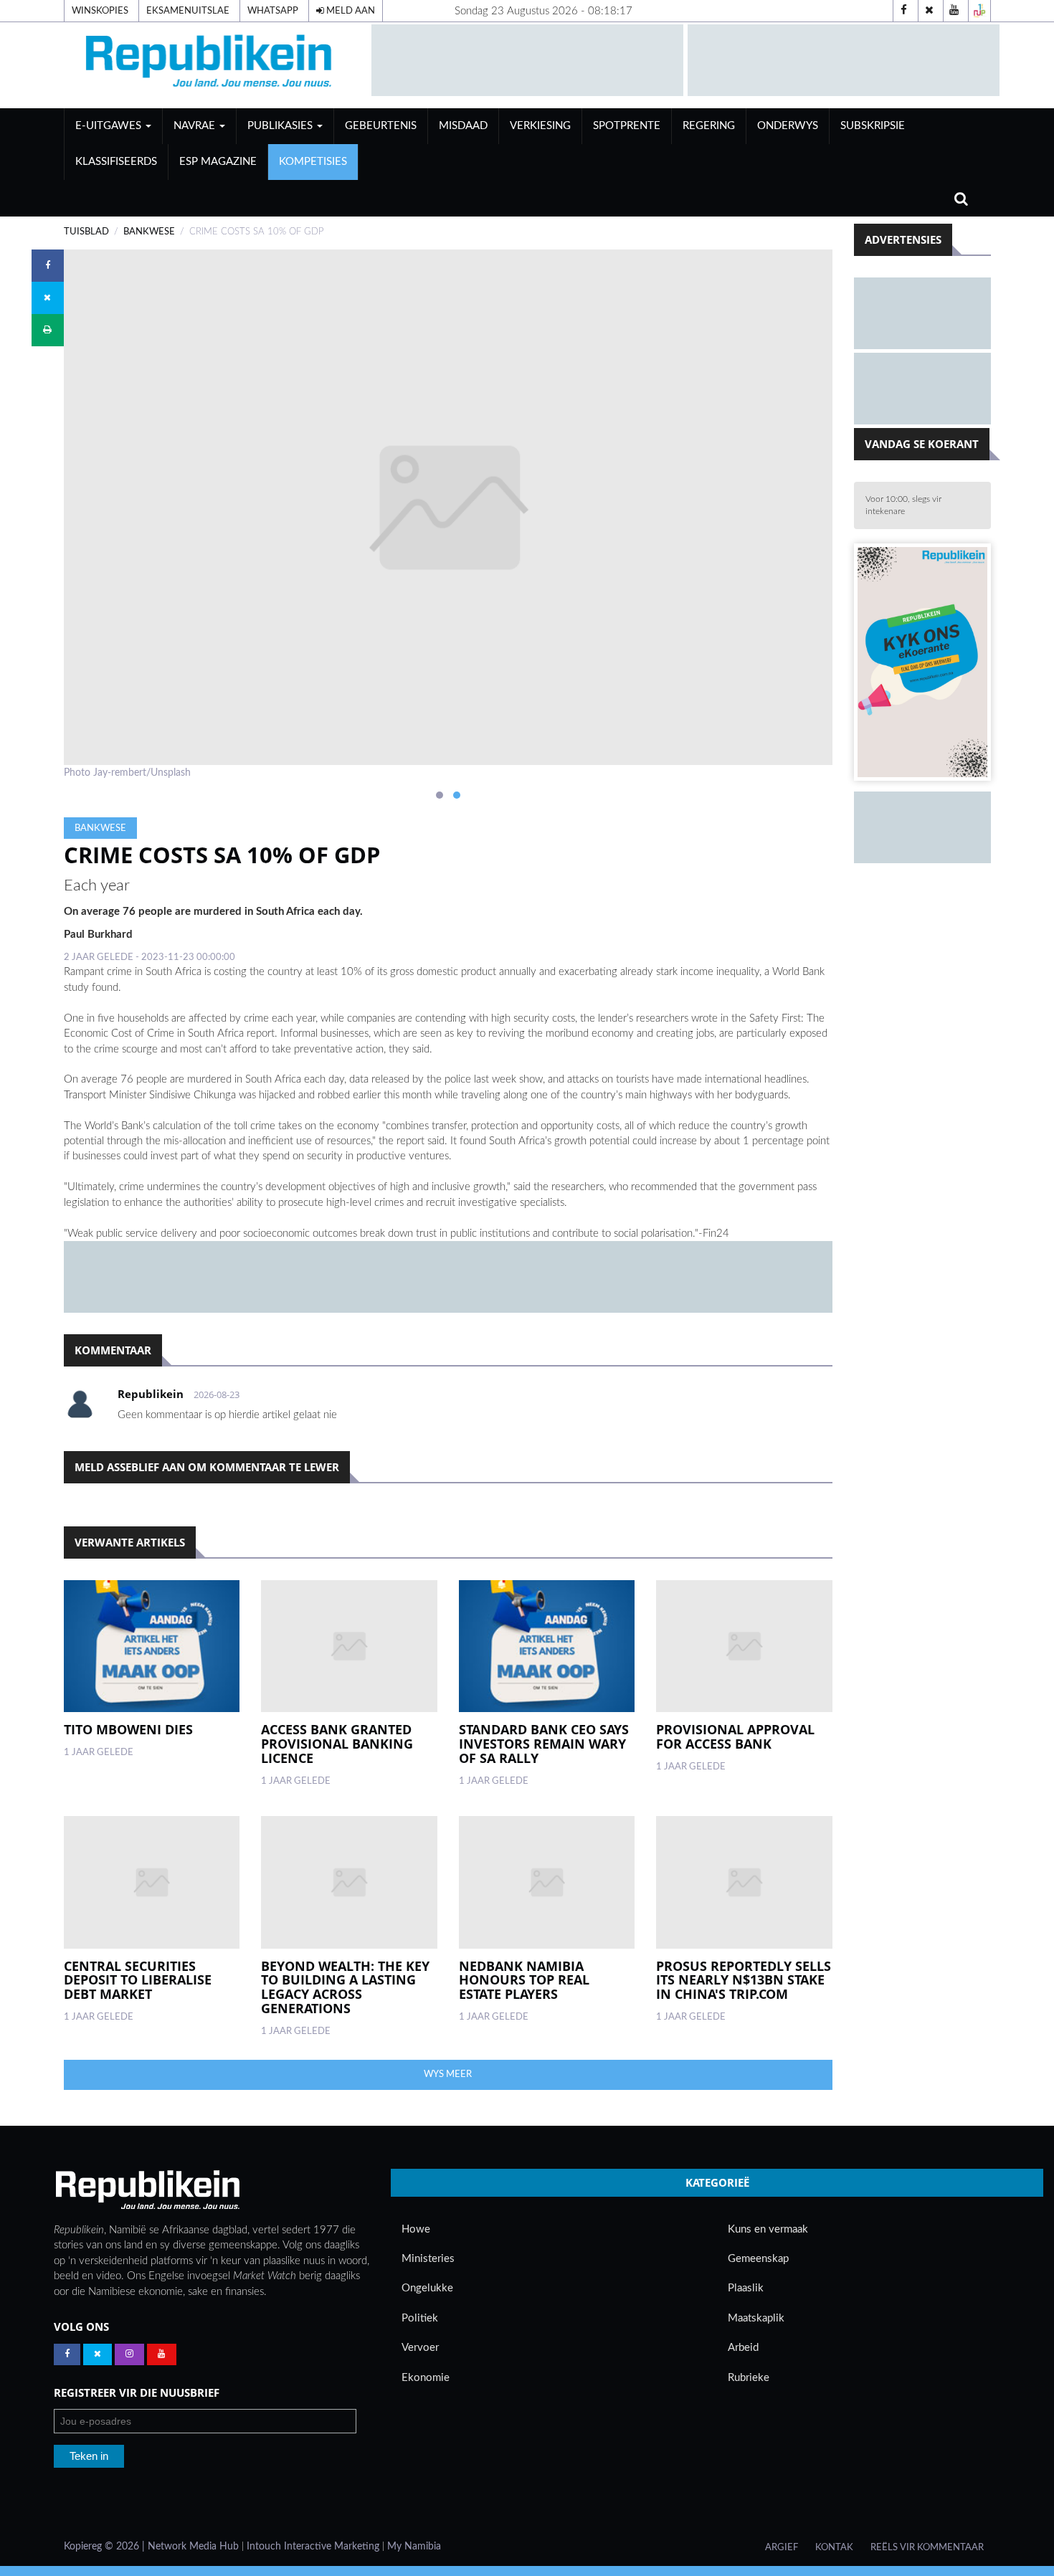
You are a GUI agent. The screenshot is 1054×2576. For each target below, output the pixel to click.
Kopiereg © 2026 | (106, 2547)
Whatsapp (273, 11)
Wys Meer (448, 2074)
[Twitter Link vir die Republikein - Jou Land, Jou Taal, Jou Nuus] (98, 2354)
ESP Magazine (218, 162)
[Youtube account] (954, 11)
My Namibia (414, 2547)
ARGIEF (782, 2547)
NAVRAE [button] (196, 126)
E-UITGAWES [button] (110, 126)
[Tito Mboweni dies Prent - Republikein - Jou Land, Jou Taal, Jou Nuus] (152, 1646)
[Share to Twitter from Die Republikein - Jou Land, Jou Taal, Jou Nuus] (48, 298)
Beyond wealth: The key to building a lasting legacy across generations (345, 1987)
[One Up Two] (979, 11)
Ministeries (428, 2259)
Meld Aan (350, 11)
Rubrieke (749, 2378)
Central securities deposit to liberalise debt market (138, 1980)
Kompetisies (313, 162)
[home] (211, 65)
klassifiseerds (116, 162)
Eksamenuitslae (188, 11)
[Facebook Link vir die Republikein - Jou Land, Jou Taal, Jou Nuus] (67, 2354)
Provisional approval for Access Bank (735, 1736)
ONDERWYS (788, 126)
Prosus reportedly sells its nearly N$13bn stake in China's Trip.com (744, 1980)
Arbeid (743, 2348)
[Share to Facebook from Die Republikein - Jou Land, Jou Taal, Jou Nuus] (48, 266)
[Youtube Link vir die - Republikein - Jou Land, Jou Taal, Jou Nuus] (162, 2354)
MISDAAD (463, 126)
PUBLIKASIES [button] (281, 126)
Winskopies (100, 11)
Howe (416, 2229)
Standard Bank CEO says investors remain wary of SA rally (544, 1744)
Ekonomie (426, 2378)
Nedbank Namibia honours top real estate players (524, 1980)
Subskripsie (873, 126)
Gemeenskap (758, 2259)
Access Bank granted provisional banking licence (337, 1744)
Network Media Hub (193, 2547)
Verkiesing (540, 126)
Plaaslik (746, 2288)
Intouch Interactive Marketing (313, 2547)
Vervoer (420, 2348)
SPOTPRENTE (627, 126)
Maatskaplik (756, 2318)
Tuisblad (86, 232)
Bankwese (149, 232)
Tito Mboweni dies (128, 1729)
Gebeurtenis (381, 126)
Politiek (420, 2318)
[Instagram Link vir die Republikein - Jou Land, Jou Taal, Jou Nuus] (129, 2354)
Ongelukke (427, 2288)
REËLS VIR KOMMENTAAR (927, 2547)
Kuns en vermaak (768, 2229)
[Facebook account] (904, 11)
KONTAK (834, 2547)
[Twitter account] (929, 11)
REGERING (709, 126)
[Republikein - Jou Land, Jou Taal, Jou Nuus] (147, 2190)
